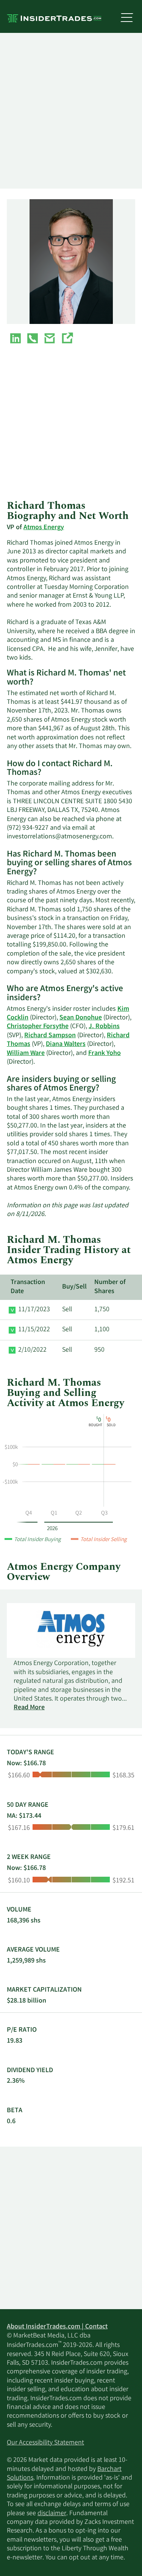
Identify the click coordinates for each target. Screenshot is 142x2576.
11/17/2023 (34, 1310)
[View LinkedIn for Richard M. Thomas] (16, 340)
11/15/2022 (34, 1330)
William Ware (26, 1053)
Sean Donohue (81, 1018)
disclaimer (52, 2514)
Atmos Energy (44, 528)
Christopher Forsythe (38, 1027)
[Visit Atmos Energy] (67, 340)
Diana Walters (66, 1044)
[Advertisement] (71, 111)
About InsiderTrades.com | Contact (57, 2327)
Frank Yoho (105, 1053)
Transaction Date (28, 1287)
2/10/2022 (32, 1350)
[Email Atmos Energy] (50, 340)
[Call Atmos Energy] (33, 340)
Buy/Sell (74, 1287)
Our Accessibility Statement (45, 2443)
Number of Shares (110, 1287)
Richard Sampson (50, 1036)
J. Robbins (104, 1027)
